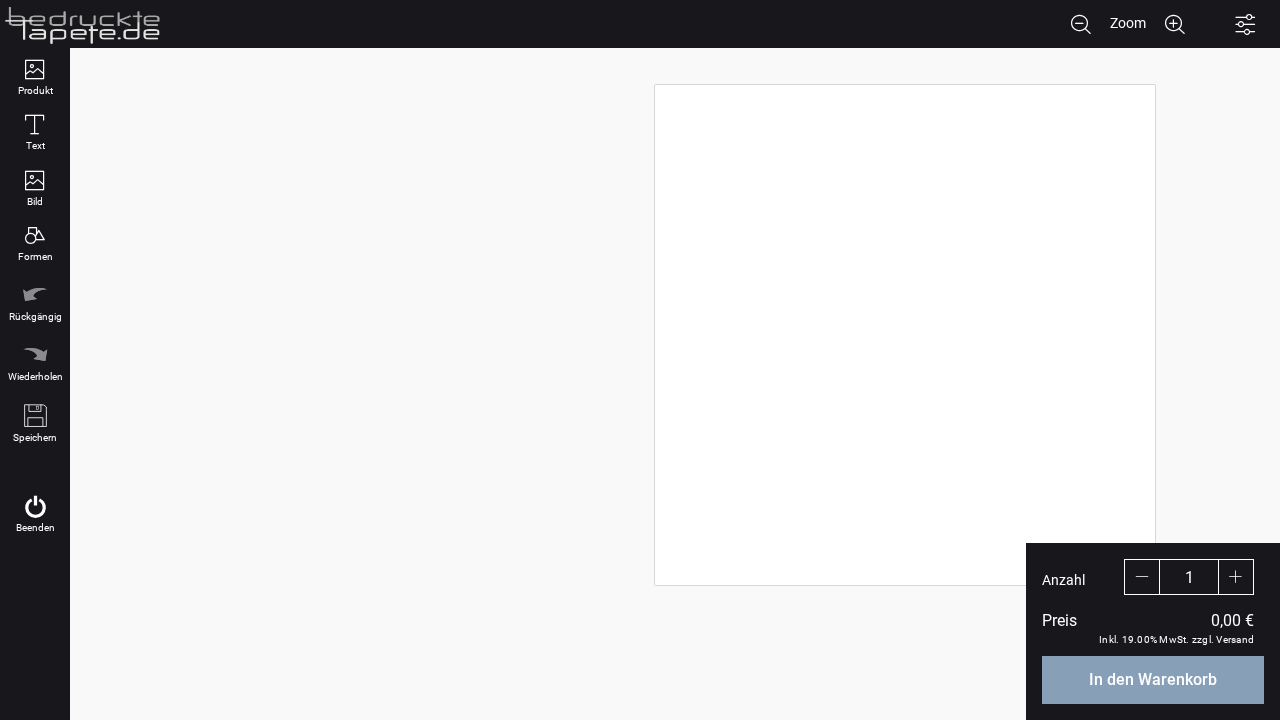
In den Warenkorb (1153, 679)
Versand (1235, 639)
